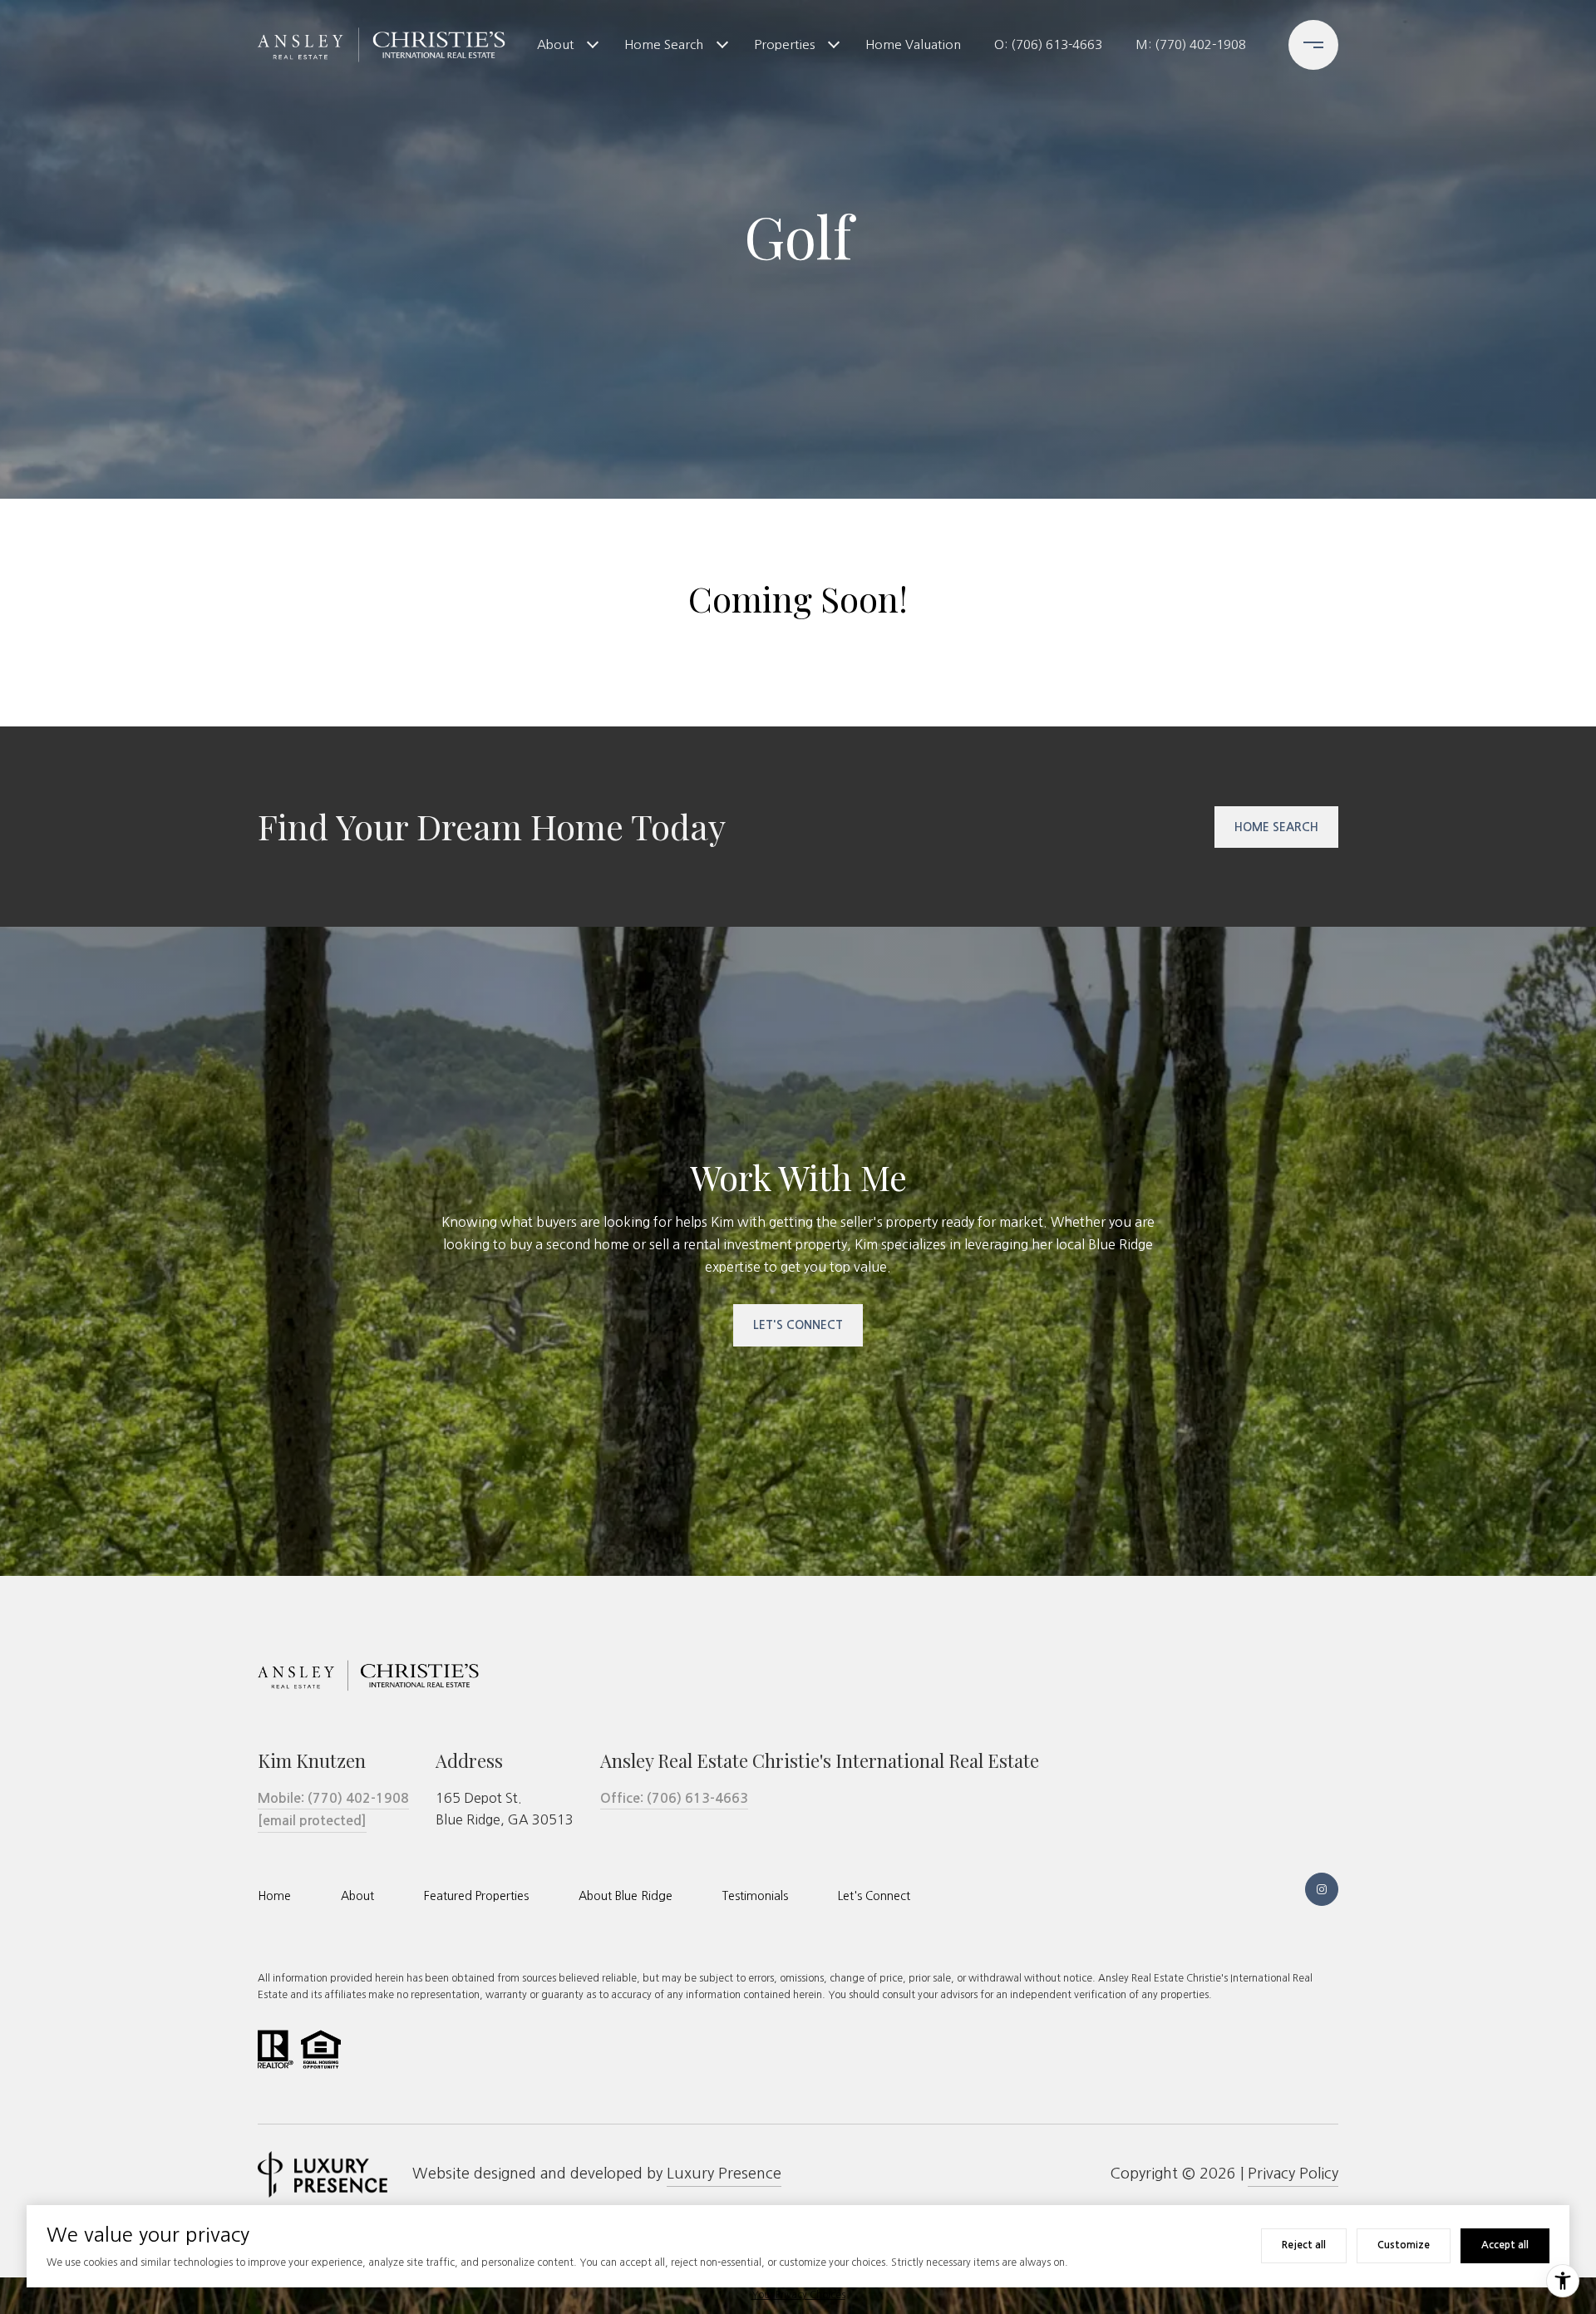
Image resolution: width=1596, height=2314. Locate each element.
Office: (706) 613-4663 (674, 1798)
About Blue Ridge (626, 1896)
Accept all (1505, 2245)
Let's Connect (874, 1896)
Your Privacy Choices (798, 2295)
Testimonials (755, 1896)
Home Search (664, 44)
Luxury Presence (724, 2174)
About (555, 44)
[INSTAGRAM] (1322, 1889)
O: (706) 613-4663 (1048, 44)
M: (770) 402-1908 (1191, 44)
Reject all (1304, 2245)
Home (274, 1896)
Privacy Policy (1293, 2174)
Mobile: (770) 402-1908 (333, 1798)
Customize (1404, 2245)
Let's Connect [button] (798, 1325)
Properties (784, 44)
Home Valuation (913, 44)
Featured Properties (476, 1896)
